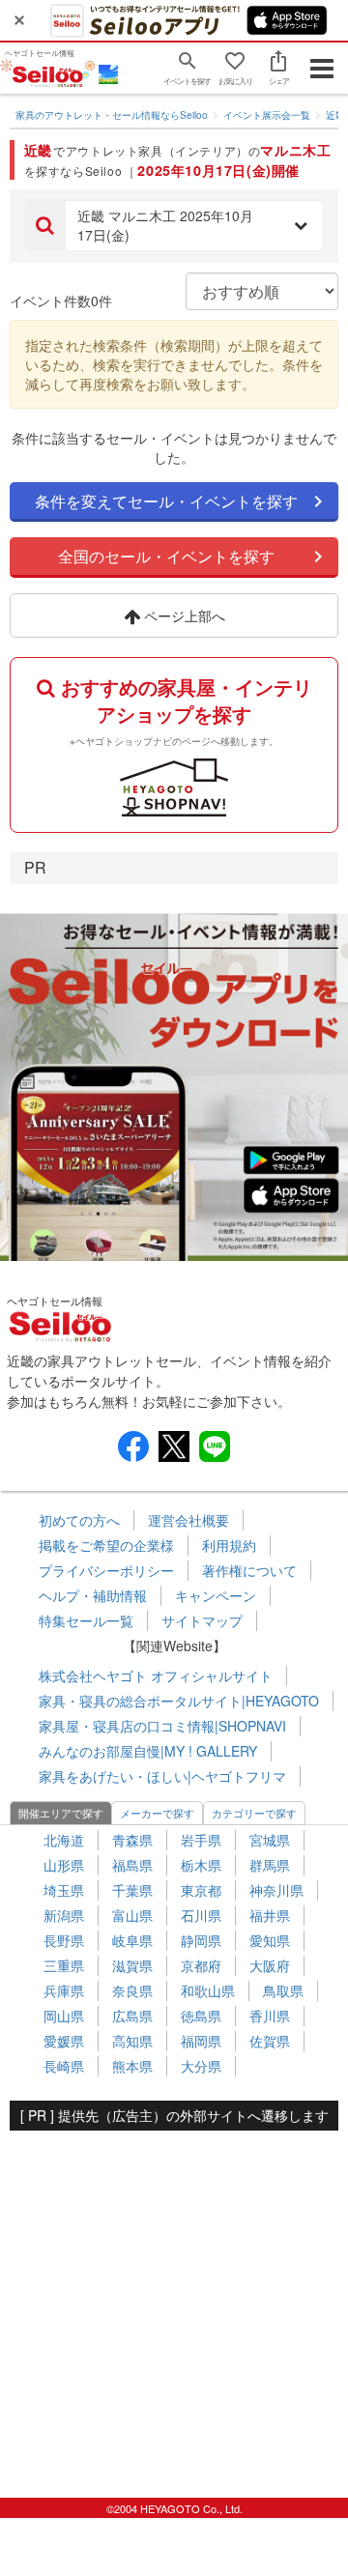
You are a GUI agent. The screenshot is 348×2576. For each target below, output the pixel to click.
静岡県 (201, 1940)
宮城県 (270, 1840)
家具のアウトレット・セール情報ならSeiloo (112, 115)
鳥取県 (283, 1990)
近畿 (335, 115)
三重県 (64, 1965)
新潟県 (64, 1915)
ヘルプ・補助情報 (93, 1595)
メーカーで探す (157, 1813)
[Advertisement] (174, 2304)
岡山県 (64, 2016)
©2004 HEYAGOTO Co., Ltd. (174, 2508)
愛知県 (270, 1940)
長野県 (64, 1940)
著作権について (249, 1570)
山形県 (64, 1865)
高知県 (132, 2041)
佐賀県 (270, 2041)
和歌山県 (208, 1990)
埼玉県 (64, 1890)
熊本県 (132, 2066)
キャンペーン (216, 1595)
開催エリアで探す (61, 1813)
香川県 (270, 2016)
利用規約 (229, 1545)
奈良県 (132, 1990)
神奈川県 (276, 1890)
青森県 (132, 1840)
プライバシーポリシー (106, 1570)
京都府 (201, 1965)
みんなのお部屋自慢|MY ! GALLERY (148, 1751)
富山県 (132, 1915)
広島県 (132, 2016)
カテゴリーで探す (254, 1813)
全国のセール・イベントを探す (166, 556)
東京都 (201, 1890)
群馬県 (270, 1865)
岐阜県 (132, 1940)
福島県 (132, 1865)
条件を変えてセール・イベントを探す (166, 501)
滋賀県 (132, 1965)
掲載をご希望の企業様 (106, 1545)
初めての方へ (79, 1520)
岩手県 (201, 1840)
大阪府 (270, 1965)
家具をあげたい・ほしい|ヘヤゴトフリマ (162, 1776)
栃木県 (201, 1865)
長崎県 (64, 2066)
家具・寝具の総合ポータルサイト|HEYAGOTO (179, 1701)
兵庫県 (64, 1990)
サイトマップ (202, 1620)
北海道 (64, 1840)
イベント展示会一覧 (267, 115)
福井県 (270, 1915)
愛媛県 (64, 2041)
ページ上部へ (183, 615)
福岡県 (201, 2041)
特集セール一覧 (86, 1620)
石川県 (201, 1915)
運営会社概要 (188, 1520)
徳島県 (201, 2016)
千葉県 (132, 1890)
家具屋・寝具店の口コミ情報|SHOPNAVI (162, 1726)
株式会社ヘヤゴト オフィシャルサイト (156, 1675)
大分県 (201, 2066)
